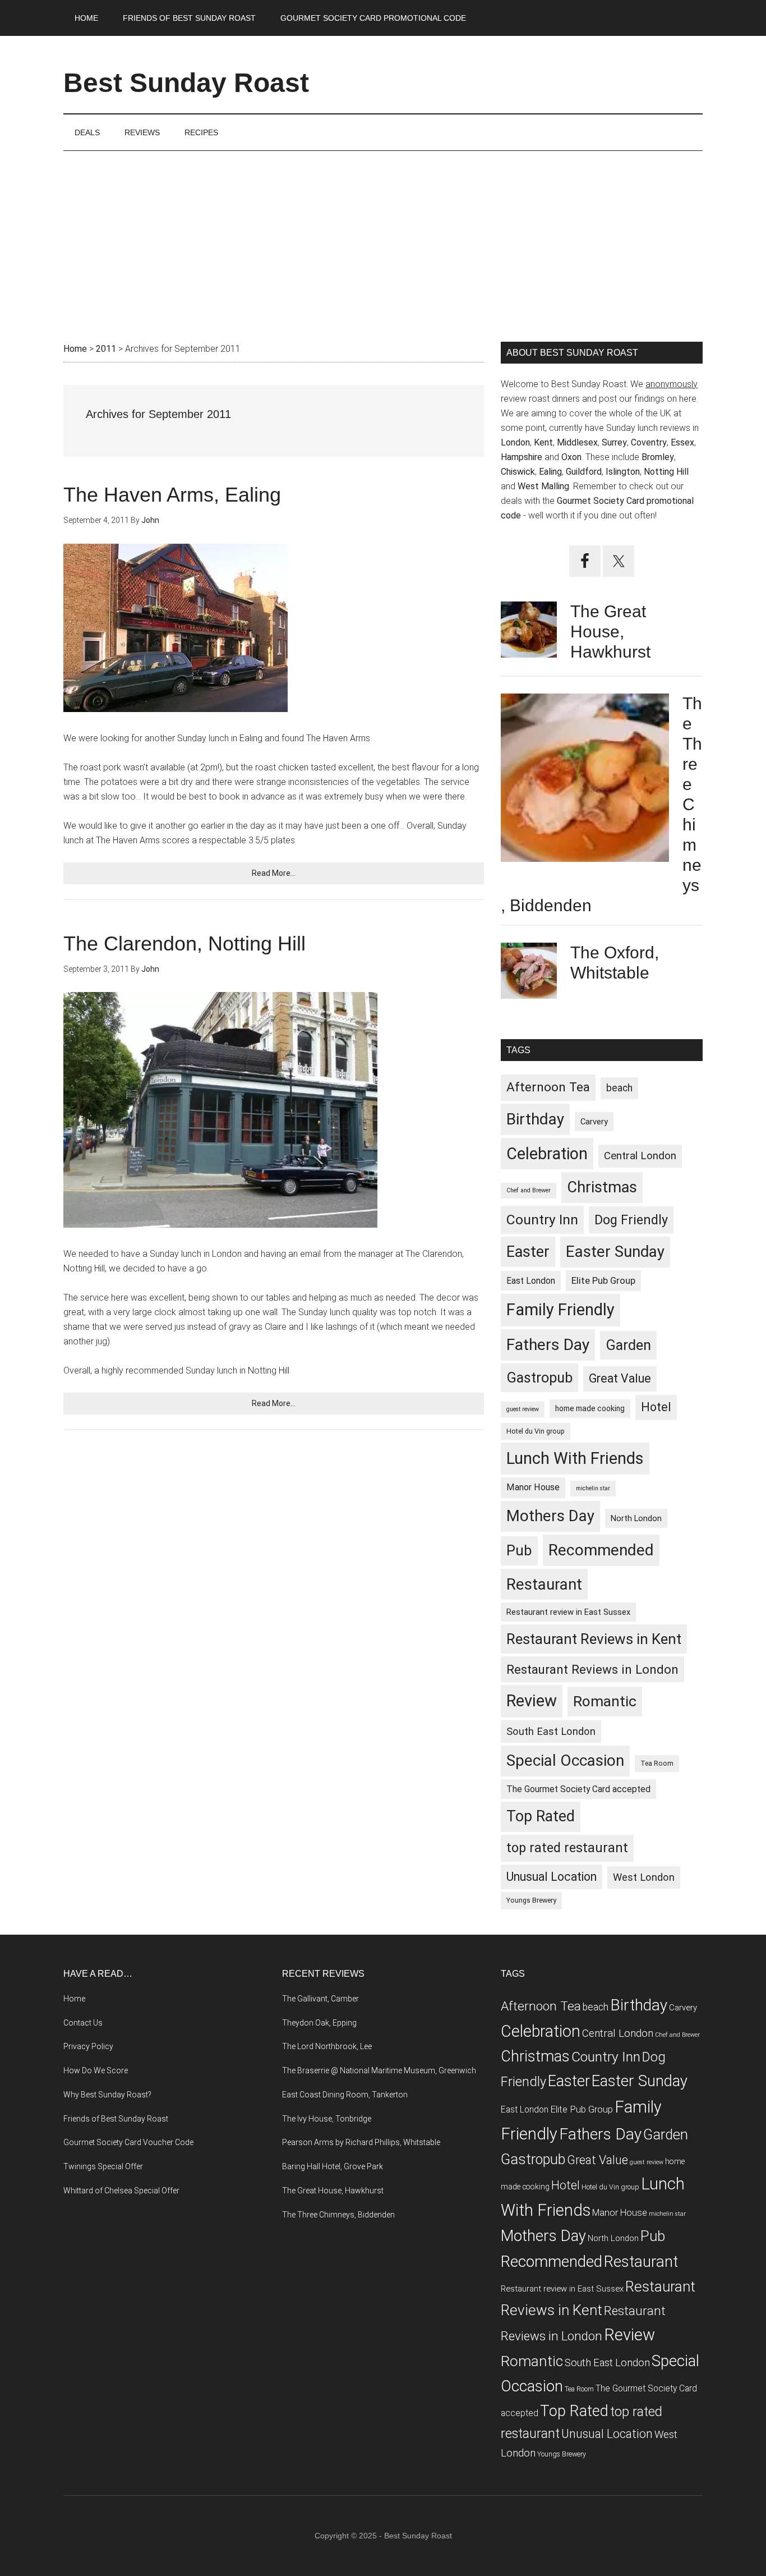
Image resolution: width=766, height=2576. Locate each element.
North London (636, 1518)
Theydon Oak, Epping (319, 2023)
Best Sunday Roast (186, 83)
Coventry (649, 442)
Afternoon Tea (548, 1087)
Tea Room (657, 1763)
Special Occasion (565, 1760)
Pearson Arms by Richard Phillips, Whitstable (361, 2142)
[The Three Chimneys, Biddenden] (585, 780)
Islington (623, 472)
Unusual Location (552, 1877)
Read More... (274, 873)
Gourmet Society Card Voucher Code (128, 2142)
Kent (543, 442)
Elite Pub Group (603, 1280)
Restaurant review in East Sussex (568, 1612)
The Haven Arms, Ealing (172, 495)
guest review (523, 1409)
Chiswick (518, 472)
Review (532, 1701)
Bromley (658, 457)
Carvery (594, 1122)
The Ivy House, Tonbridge (327, 2119)
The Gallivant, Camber (320, 1999)
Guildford (584, 472)
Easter (528, 1252)
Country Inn (542, 1220)
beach (619, 1088)
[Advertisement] (383, 235)
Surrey (614, 442)
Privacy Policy (88, 2046)
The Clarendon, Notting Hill (184, 943)
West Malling (543, 486)
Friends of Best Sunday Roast (116, 2119)
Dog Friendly (631, 1220)
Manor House (533, 1487)
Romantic (605, 1701)
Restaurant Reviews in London (592, 1669)
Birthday (535, 1119)
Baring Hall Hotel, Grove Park (333, 2166)
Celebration (547, 1154)
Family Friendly (560, 1310)
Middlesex (577, 442)
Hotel (656, 1407)
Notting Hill (666, 472)
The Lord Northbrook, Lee (327, 2046)
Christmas (602, 1187)
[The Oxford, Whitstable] (529, 973)
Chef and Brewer (529, 1190)
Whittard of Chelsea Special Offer (121, 2191)
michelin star (593, 1488)
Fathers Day (548, 1345)
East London (531, 1281)
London (515, 442)
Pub (519, 1550)
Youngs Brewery (531, 1900)
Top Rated (541, 1816)
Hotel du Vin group (536, 1431)
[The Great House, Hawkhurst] (529, 632)
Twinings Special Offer (103, 2166)
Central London (640, 1156)
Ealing (550, 472)
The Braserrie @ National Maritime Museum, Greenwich (379, 2070)
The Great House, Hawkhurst (610, 632)
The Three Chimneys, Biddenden (338, 2215)
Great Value (620, 1378)
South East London (551, 1731)
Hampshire (522, 457)
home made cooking (590, 1408)
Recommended (601, 1550)
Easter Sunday (615, 1252)
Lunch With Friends (575, 1458)
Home (74, 1999)
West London (644, 1877)
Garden (628, 1345)
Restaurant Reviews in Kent (594, 1639)
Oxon (571, 457)
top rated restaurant (567, 1848)
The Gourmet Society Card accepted (578, 1789)
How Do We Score (96, 2070)
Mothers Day (550, 1516)
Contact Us (83, 2023)
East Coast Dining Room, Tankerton (345, 2095)
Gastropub (539, 1377)
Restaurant (544, 1584)
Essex (682, 442)
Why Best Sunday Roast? (107, 2095)
